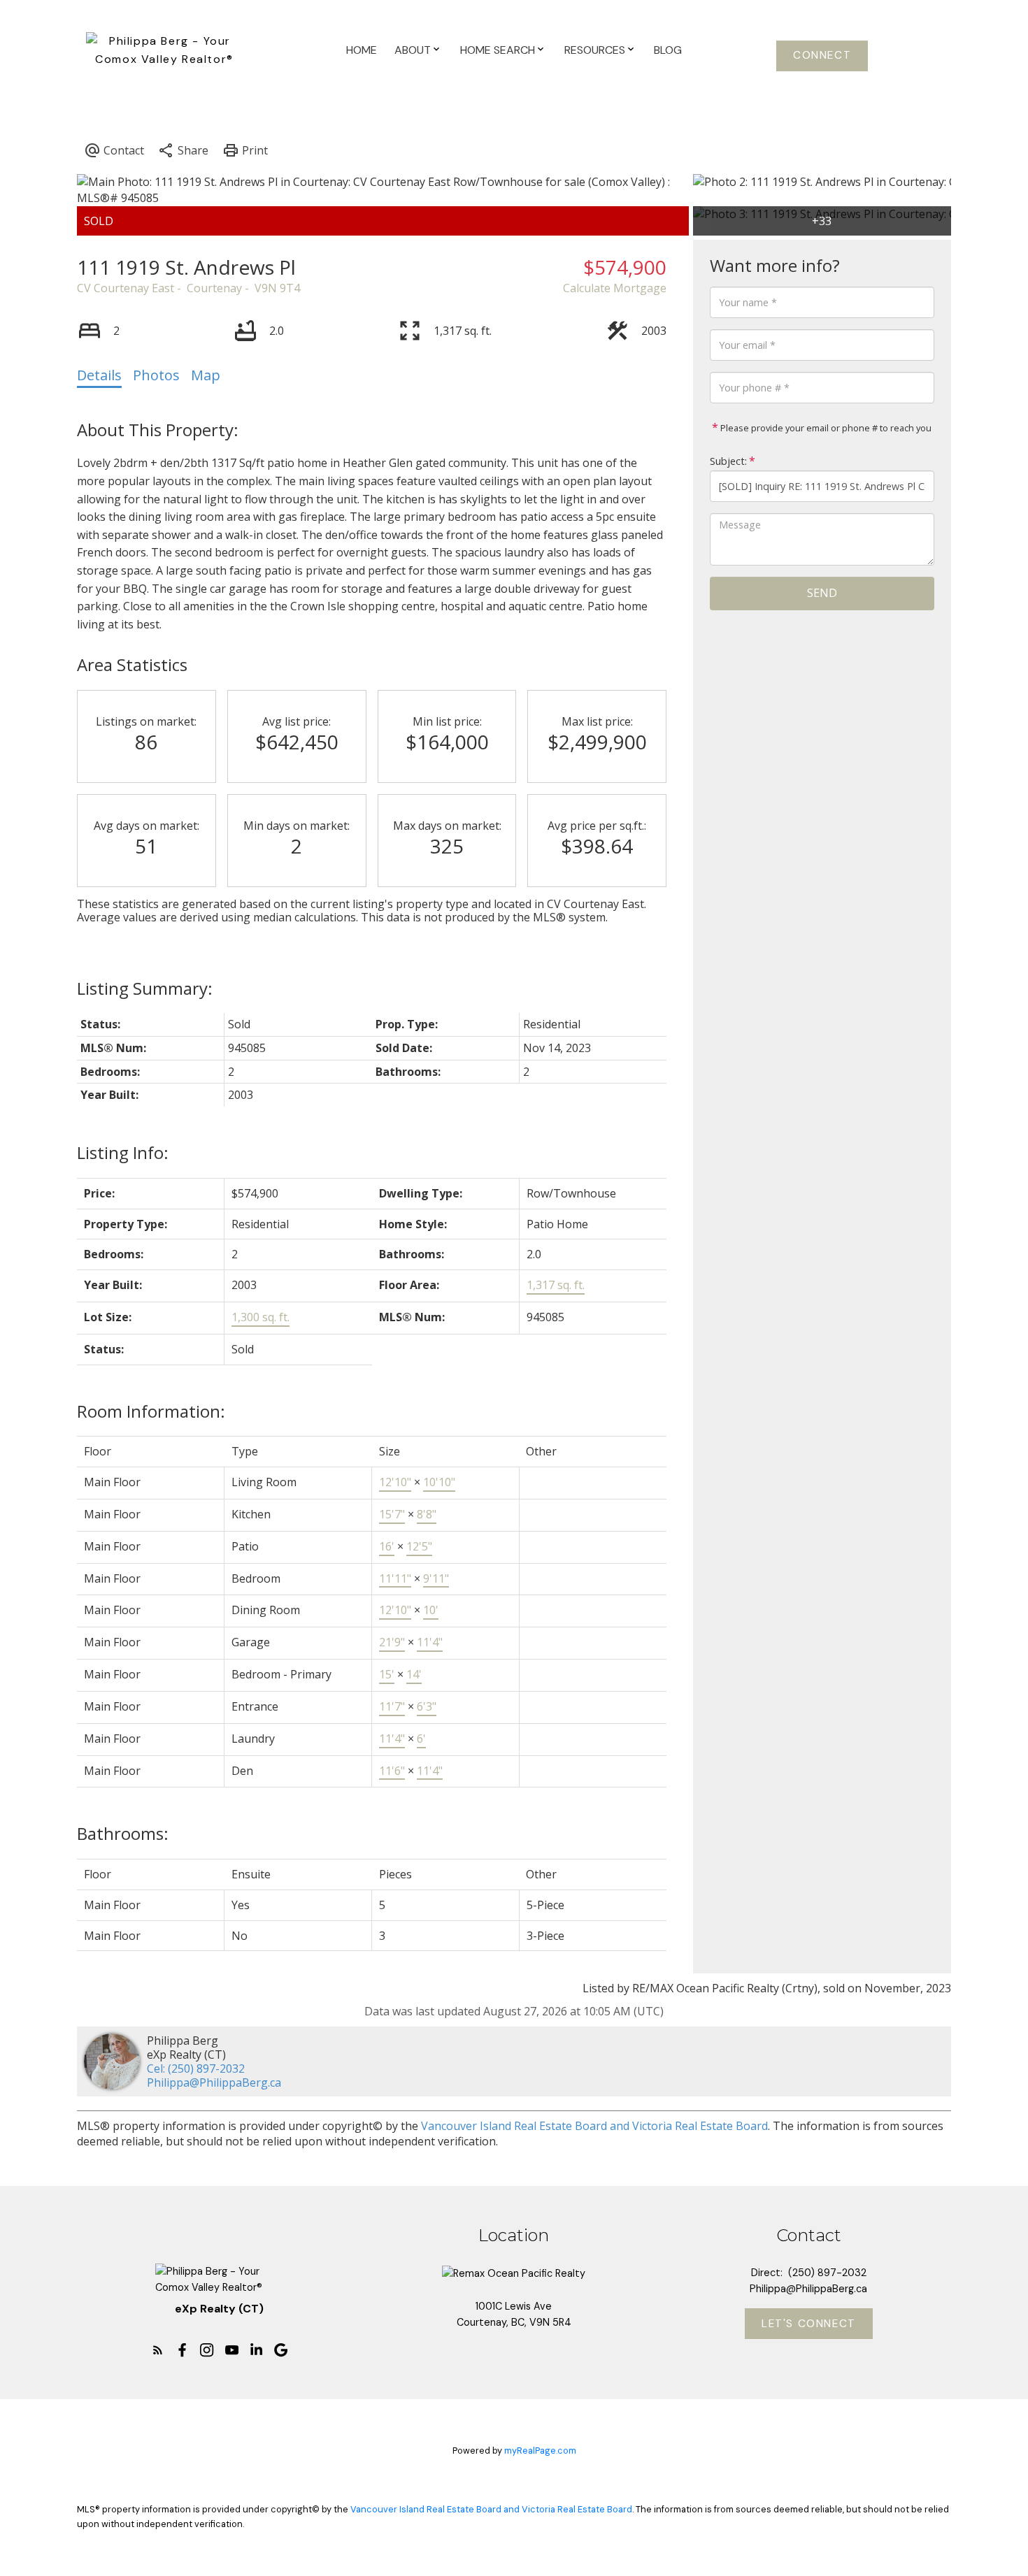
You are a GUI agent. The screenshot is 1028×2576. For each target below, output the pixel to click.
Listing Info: (123, 1152)
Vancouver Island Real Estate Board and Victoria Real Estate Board (594, 2126)
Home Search (498, 50)
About (413, 50)
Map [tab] (206, 375)
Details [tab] (99, 375)
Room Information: (151, 1411)
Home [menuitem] (362, 50)
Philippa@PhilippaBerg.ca (214, 2082)
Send (822, 593)
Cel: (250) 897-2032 (196, 2068)
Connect (822, 56)
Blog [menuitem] (668, 50)
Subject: (728, 461)
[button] (822, 56)
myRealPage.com (540, 2451)
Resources (595, 50)
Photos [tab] (156, 375)
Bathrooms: (123, 1833)
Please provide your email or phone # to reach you (825, 428)
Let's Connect (809, 2324)
